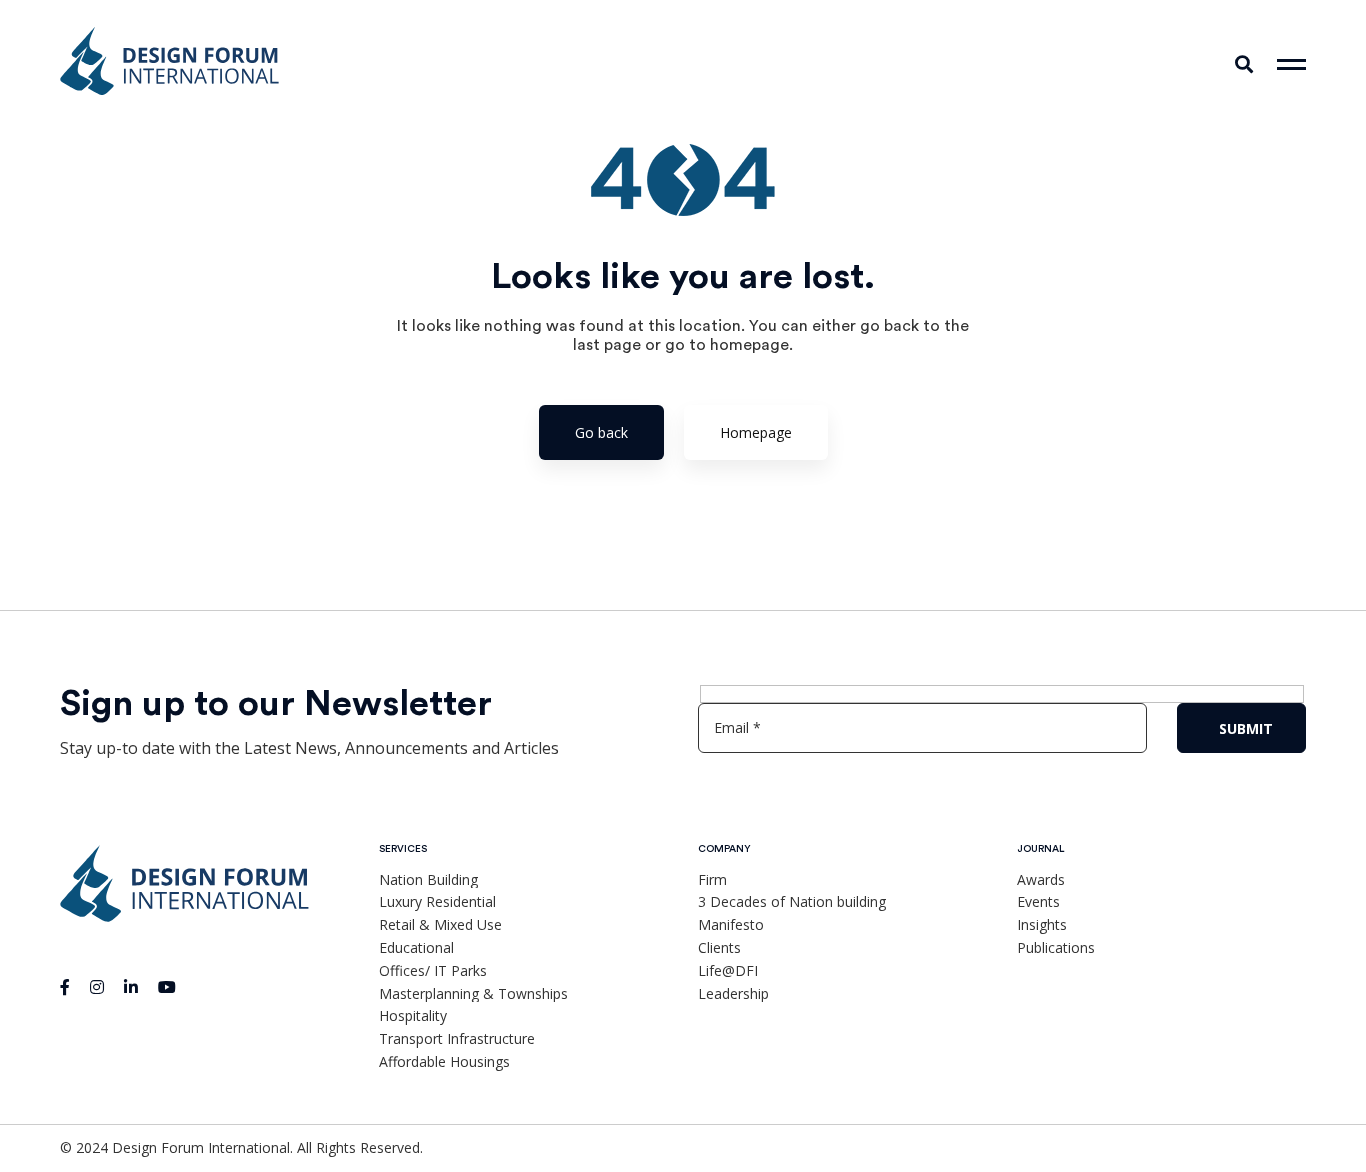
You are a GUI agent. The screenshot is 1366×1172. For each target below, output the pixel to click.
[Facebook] (65, 987)
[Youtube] (167, 987)
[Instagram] (97, 987)
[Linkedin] (131, 987)
